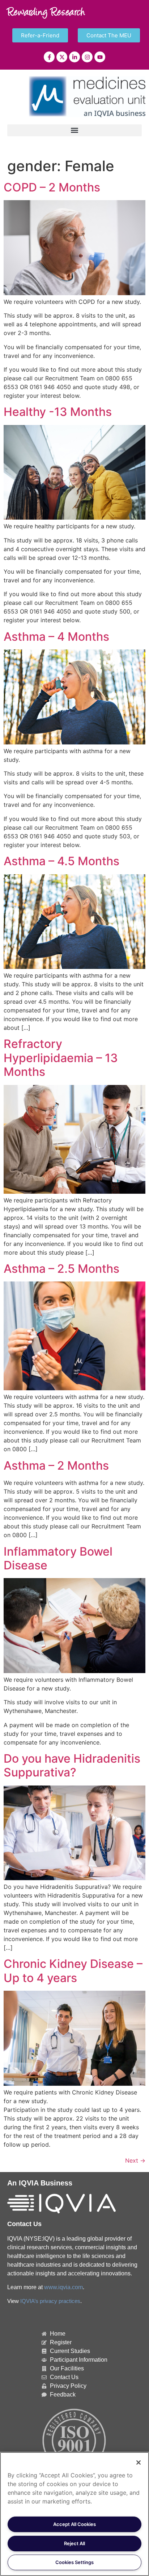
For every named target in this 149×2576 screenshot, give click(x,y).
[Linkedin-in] (74, 57)
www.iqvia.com (63, 2287)
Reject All (74, 2543)
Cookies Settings (74, 2562)
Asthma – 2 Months (56, 1465)
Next (135, 2160)
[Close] (139, 2463)
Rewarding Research (46, 13)
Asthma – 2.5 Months (61, 1269)
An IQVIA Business (40, 2183)
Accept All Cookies (74, 2524)
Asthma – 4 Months (56, 637)
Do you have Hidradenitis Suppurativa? (72, 1765)
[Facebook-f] (49, 57)
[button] (74, 130)
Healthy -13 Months (58, 412)
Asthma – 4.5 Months (61, 861)
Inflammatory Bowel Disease (58, 1558)
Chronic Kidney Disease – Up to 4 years (73, 1971)
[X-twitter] (62, 57)
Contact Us (24, 2224)
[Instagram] (87, 57)
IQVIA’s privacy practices (50, 2301)
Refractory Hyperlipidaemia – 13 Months (61, 1058)
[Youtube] (100, 57)
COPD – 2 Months (52, 187)
